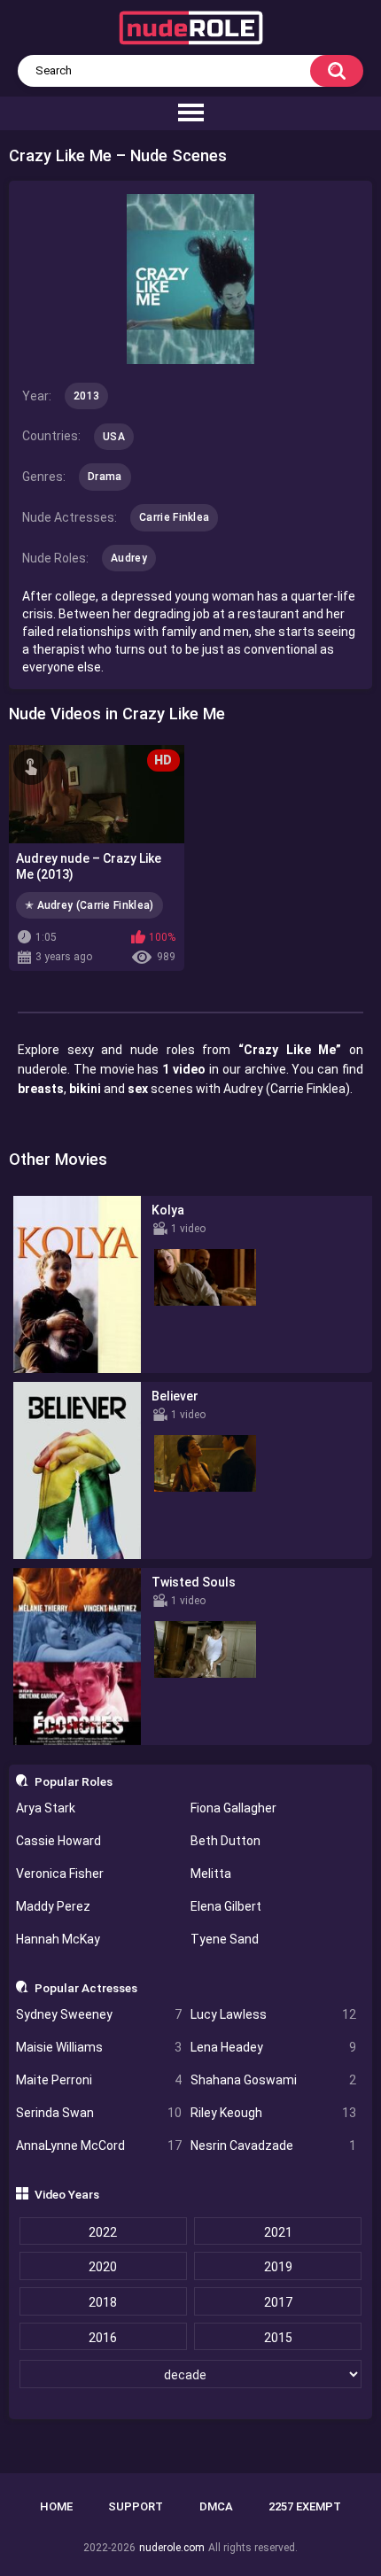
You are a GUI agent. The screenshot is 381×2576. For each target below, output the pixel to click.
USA (114, 437)
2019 (278, 2267)
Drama (105, 477)
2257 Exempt (305, 2506)
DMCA (216, 2506)
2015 (278, 2338)
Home (56, 2506)
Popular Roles (74, 1781)
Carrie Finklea (174, 517)
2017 (278, 2302)
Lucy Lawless (273, 2014)
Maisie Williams (99, 2047)
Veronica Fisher (60, 1874)
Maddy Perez (53, 1906)
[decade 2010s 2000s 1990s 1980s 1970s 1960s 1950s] (191, 2375)
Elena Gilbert (226, 1906)
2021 (278, 2232)
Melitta (211, 1874)
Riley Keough (273, 2113)
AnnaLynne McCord (99, 2145)
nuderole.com (172, 2548)
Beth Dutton (225, 1841)
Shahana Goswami (273, 2080)
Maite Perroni (99, 2080)
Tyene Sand (225, 1939)
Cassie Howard (58, 1841)
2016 (103, 2338)
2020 (103, 2267)
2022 (103, 2232)
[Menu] (190, 113)
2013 (86, 396)
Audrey (129, 558)
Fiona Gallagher (233, 1808)
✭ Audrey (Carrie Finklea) (89, 905)
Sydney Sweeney (99, 2014)
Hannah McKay (58, 1939)
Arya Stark (46, 1808)
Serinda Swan (99, 2113)
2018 (103, 2302)
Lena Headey (273, 2047)
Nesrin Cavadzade (273, 2145)
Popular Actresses (86, 1988)
